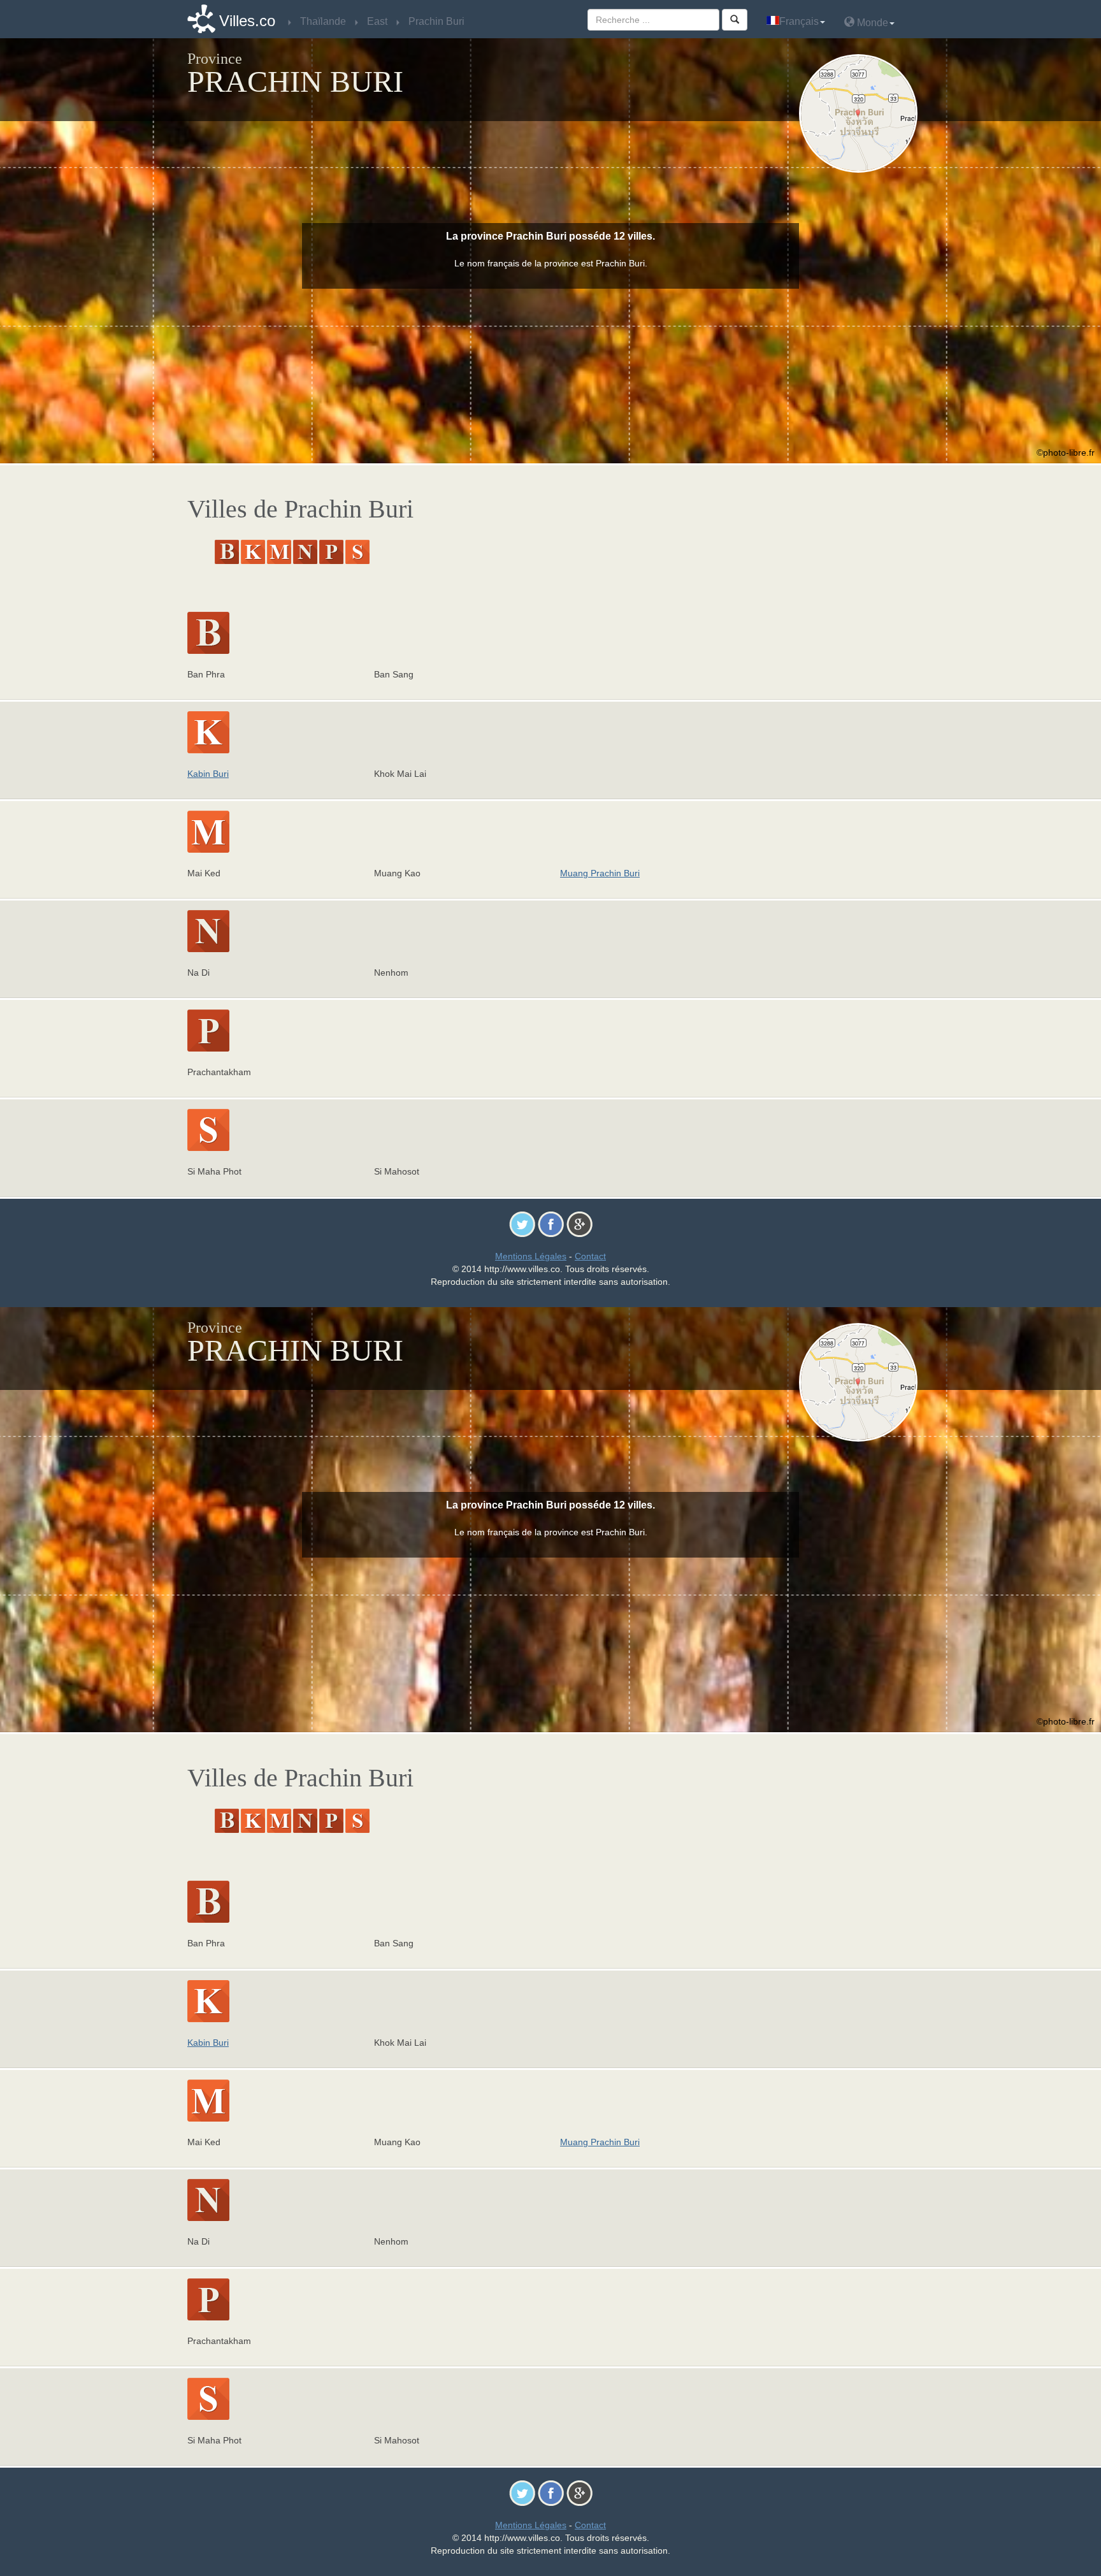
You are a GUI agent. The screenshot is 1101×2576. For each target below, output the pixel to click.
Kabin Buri (208, 774)
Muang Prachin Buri (600, 873)
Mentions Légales (531, 1256)
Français (799, 21)
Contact (590, 1256)
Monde (871, 23)
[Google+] (579, 1224)
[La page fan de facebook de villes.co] (551, 1224)
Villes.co (247, 21)
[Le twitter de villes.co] (522, 1224)
